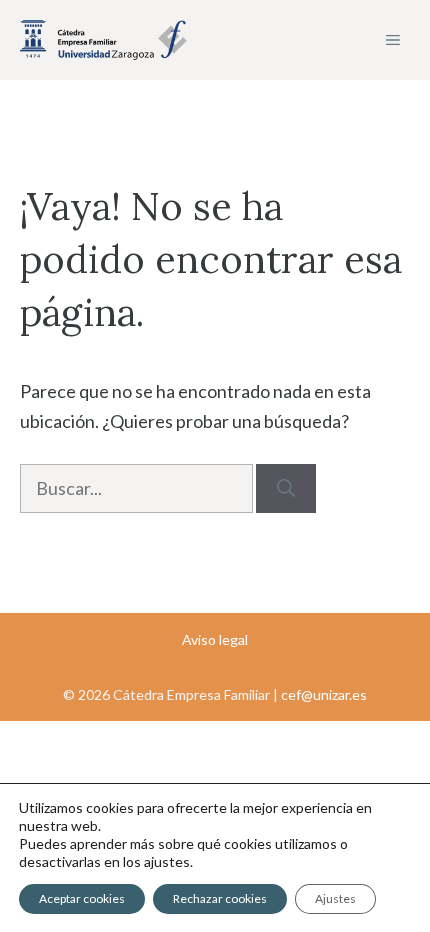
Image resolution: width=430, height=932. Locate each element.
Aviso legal (215, 639)
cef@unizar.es (324, 694)
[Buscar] (286, 488)
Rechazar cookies (220, 898)
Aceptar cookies (82, 898)
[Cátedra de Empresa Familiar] (103, 40)
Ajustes (335, 898)
